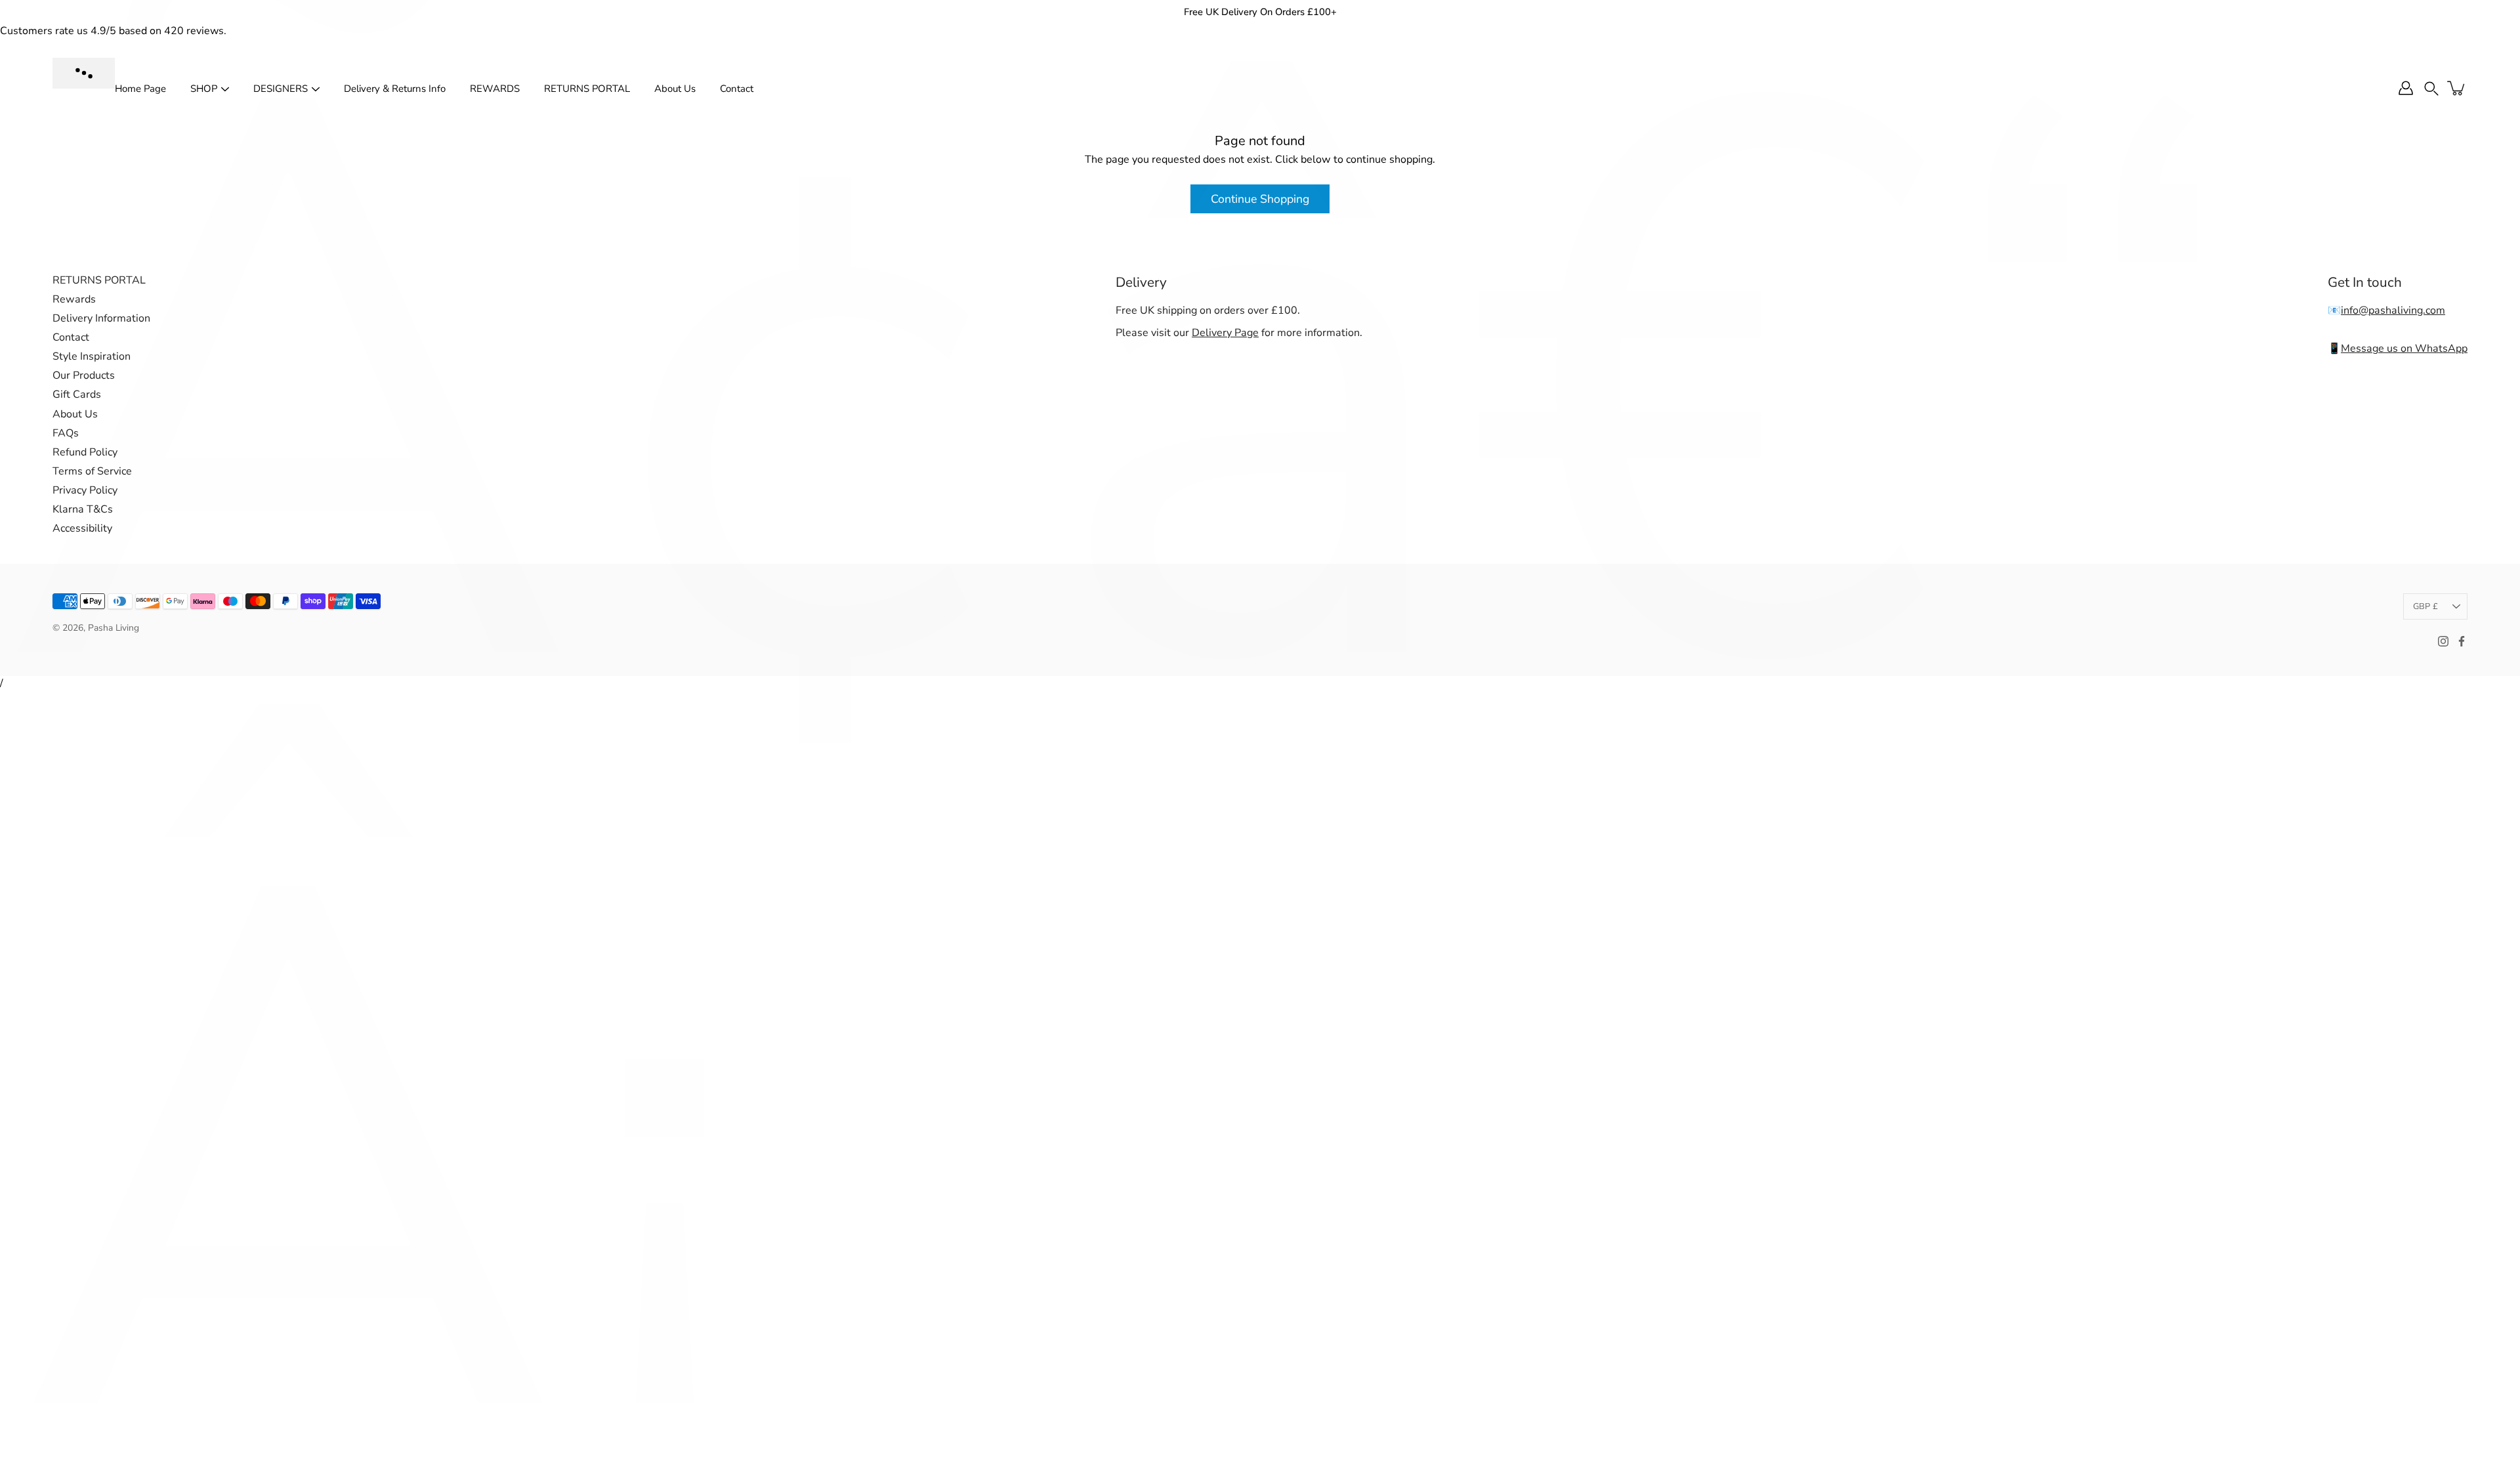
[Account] (2406, 88)
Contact (737, 89)
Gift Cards (77, 394)
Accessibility (82, 528)
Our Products (84, 375)
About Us (675, 89)
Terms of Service (92, 471)
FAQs (66, 433)
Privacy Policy (85, 490)
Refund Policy (85, 452)
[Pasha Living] (84, 73)
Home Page (140, 89)
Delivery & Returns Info (395, 89)
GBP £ (2425, 606)
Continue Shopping (1260, 199)
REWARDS (495, 89)
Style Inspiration (92, 356)
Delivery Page (1225, 333)
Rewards (74, 299)
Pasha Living (114, 628)
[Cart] (2457, 88)
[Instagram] (2443, 641)
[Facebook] (2462, 641)
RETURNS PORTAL (587, 89)
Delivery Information (101, 318)
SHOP (204, 89)
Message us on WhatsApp (2404, 349)
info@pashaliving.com (2393, 310)
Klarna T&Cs (83, 509)
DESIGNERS (281, 89)
